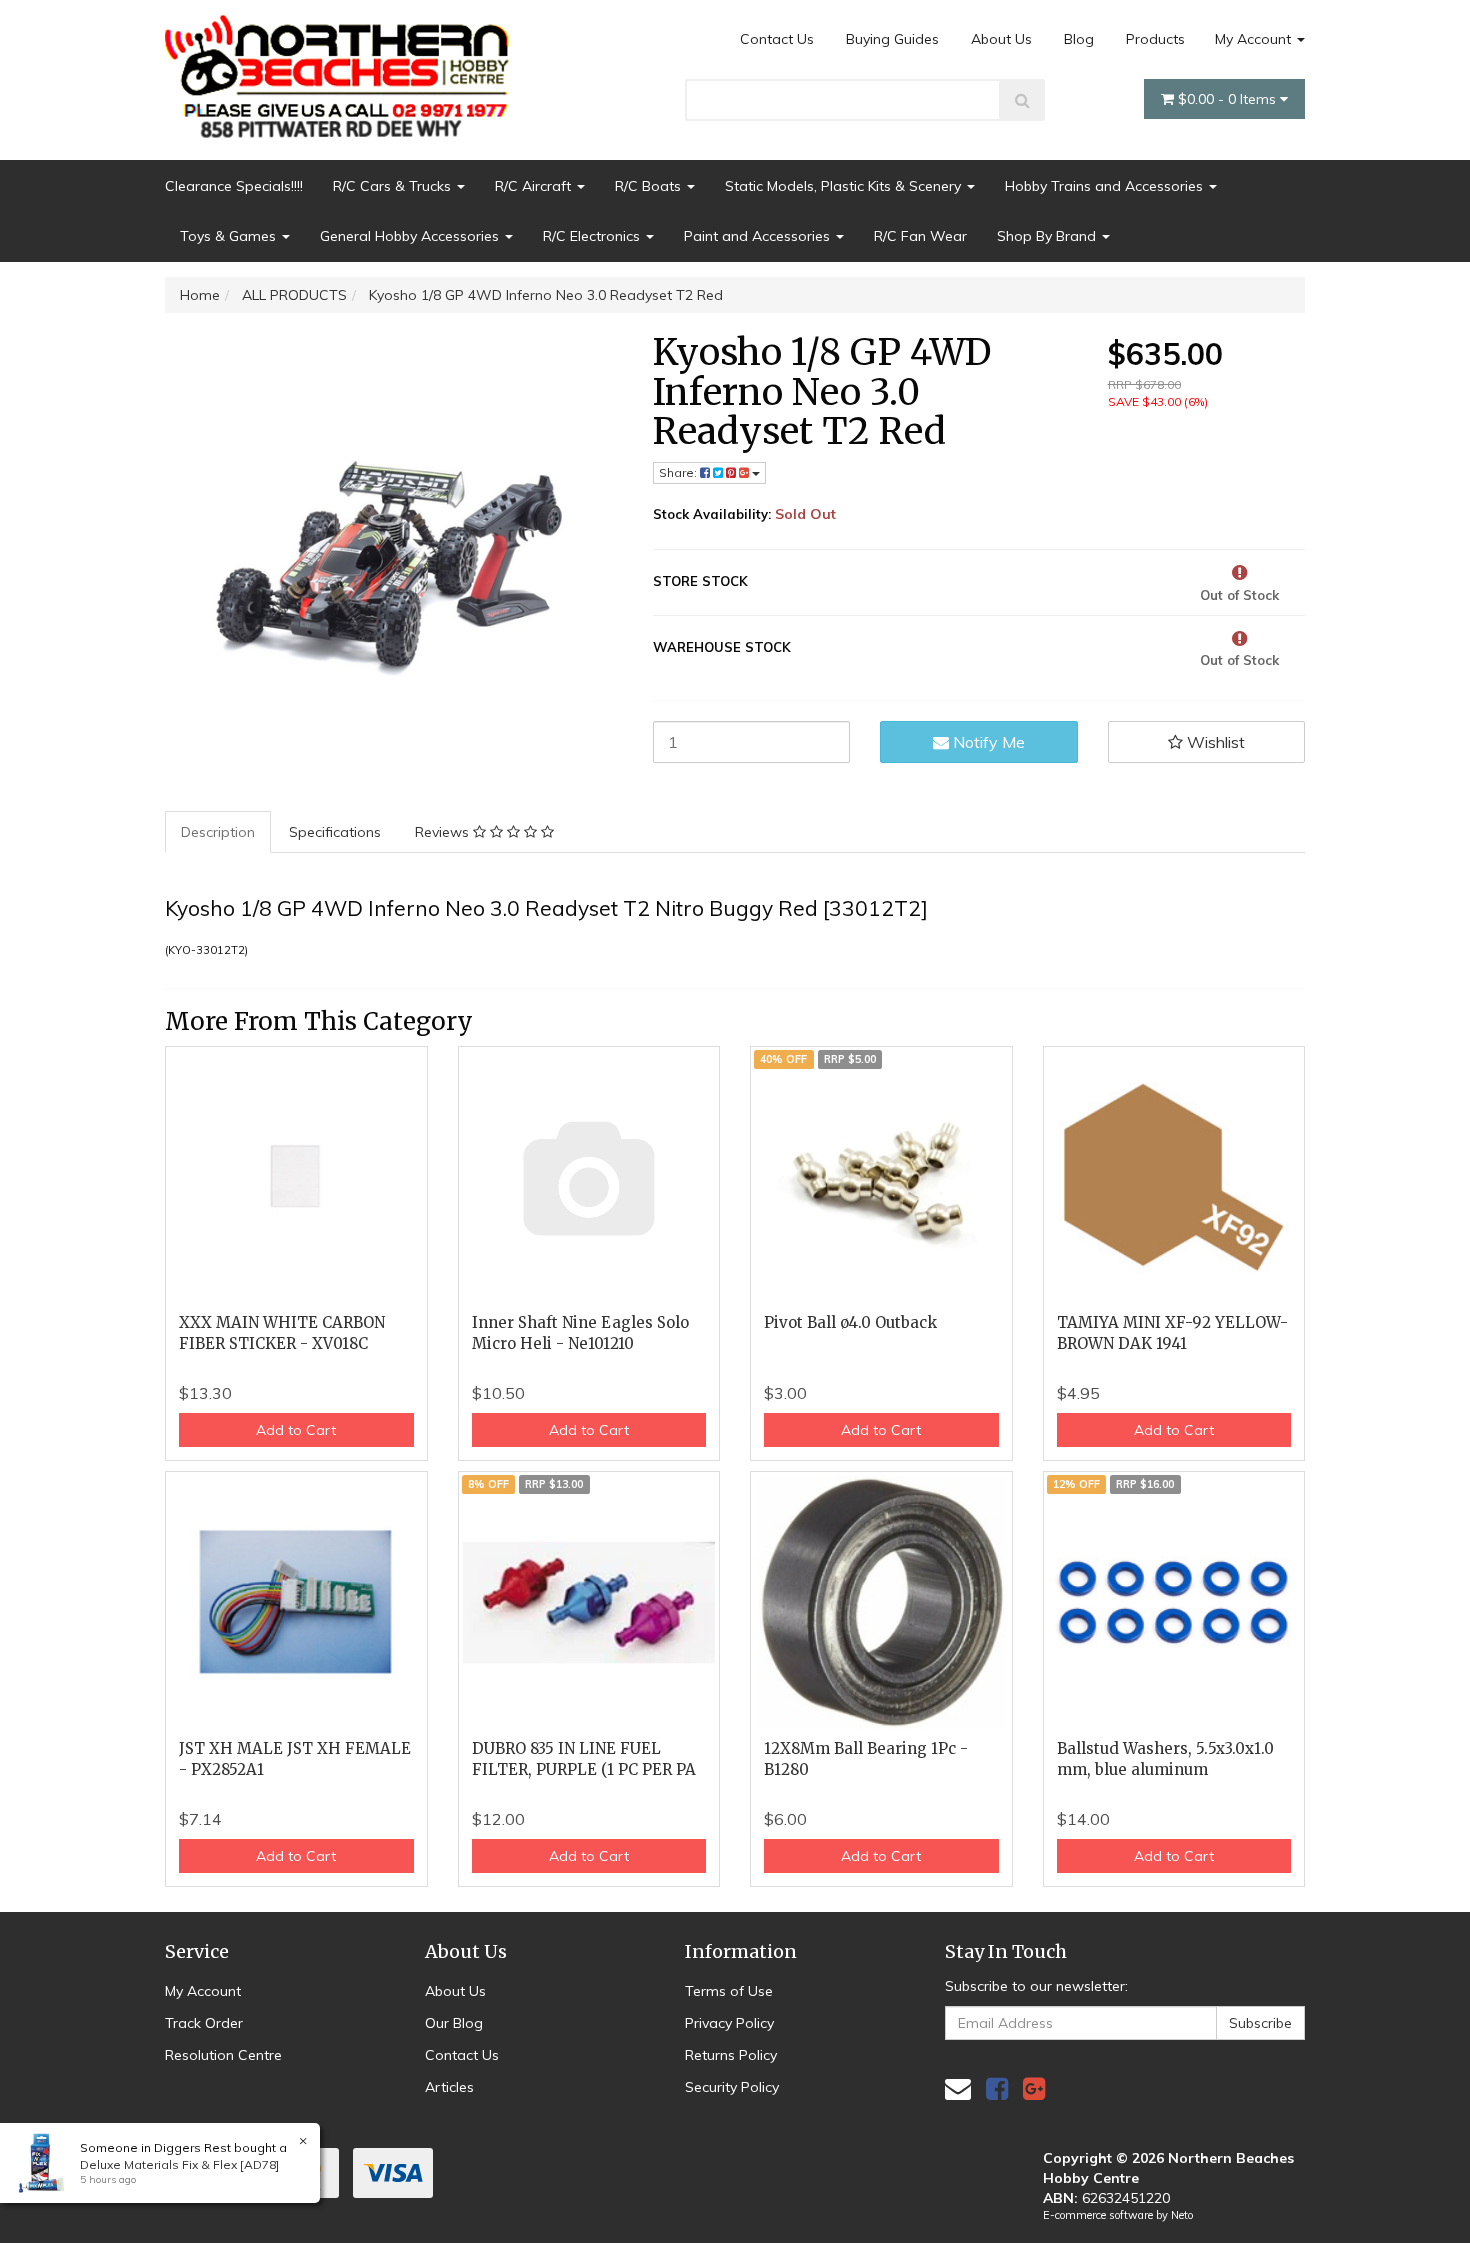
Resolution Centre (223, 2055)
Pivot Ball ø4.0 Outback (850, 1322)
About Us (1001, 39)
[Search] (1022, 100)
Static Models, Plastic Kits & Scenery (845, 186)
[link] (997, 2088)
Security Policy (732, 2087)
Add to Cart (296, 1430)
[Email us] (958, 2088)
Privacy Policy (729, 2023)
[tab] (219, 832)
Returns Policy (731, 2055)
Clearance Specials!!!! (234, 186)
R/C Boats (650, 186)
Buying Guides (892, 39)
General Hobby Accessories (411, 236)
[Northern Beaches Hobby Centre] (343, 69)
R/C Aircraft (535, 186)
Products (1155, 39)
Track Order (204, 2023)
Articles (449, 2087)
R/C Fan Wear (920, 236)
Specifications (335, 832)
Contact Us (777, 39)
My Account (1255, 39)
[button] (1207, 742)
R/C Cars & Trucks (394, 186)
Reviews (444, 832)
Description (218, 832)
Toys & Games (230, 236)
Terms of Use (729, 1991)
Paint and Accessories (759, 236)
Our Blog (454, 2023)
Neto (1182, 2215)
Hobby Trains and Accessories (1106, 186)
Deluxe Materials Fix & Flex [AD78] (179, 2164)
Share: (679, 472)
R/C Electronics (593, 236)
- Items (1229, 99)
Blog (1079, 39)
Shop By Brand (1048, 236)
